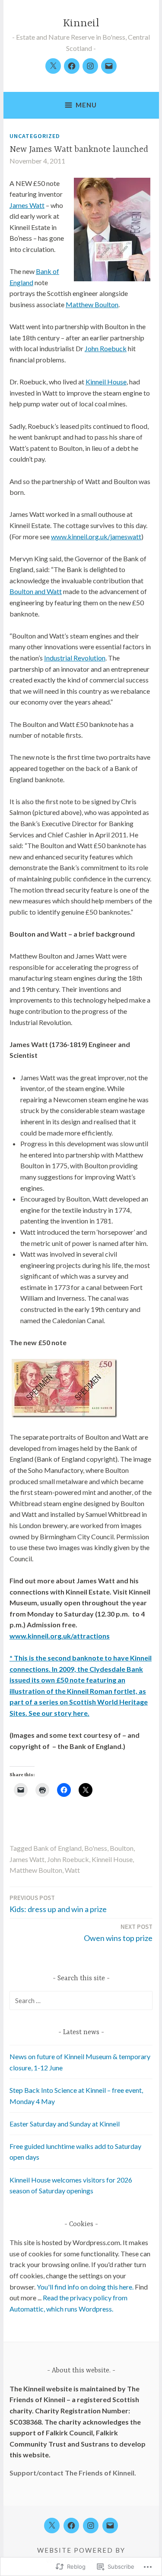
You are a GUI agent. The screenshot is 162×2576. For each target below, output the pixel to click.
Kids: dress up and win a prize (58, 1904)
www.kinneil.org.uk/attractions (60, 1636)
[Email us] (109, 66)
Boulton (122, 1848)
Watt (72, 1870)
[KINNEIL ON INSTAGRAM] (91, 2526)
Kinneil (81, 24)
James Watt (27, 205)
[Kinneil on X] (53, 66)
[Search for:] (81, 2000)
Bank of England (57, 1848)
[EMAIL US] (110, 2526)
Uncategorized (35, 136)
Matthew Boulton (92, 304)
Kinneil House (106, 382)
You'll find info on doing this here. (86, 2287)
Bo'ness (96, 1848)
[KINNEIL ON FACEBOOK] (71, 2526)
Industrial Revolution (75, 658)
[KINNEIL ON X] (52, 2526)
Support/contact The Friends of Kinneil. (73, 2473)
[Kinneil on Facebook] (72, 66)
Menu (86, 105)
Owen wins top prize (118, 1933)
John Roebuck (106, 348)
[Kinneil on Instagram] (90, 66)
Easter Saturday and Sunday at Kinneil (65, 2124)
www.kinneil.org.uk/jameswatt (96, 536)
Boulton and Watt (36, 591)
